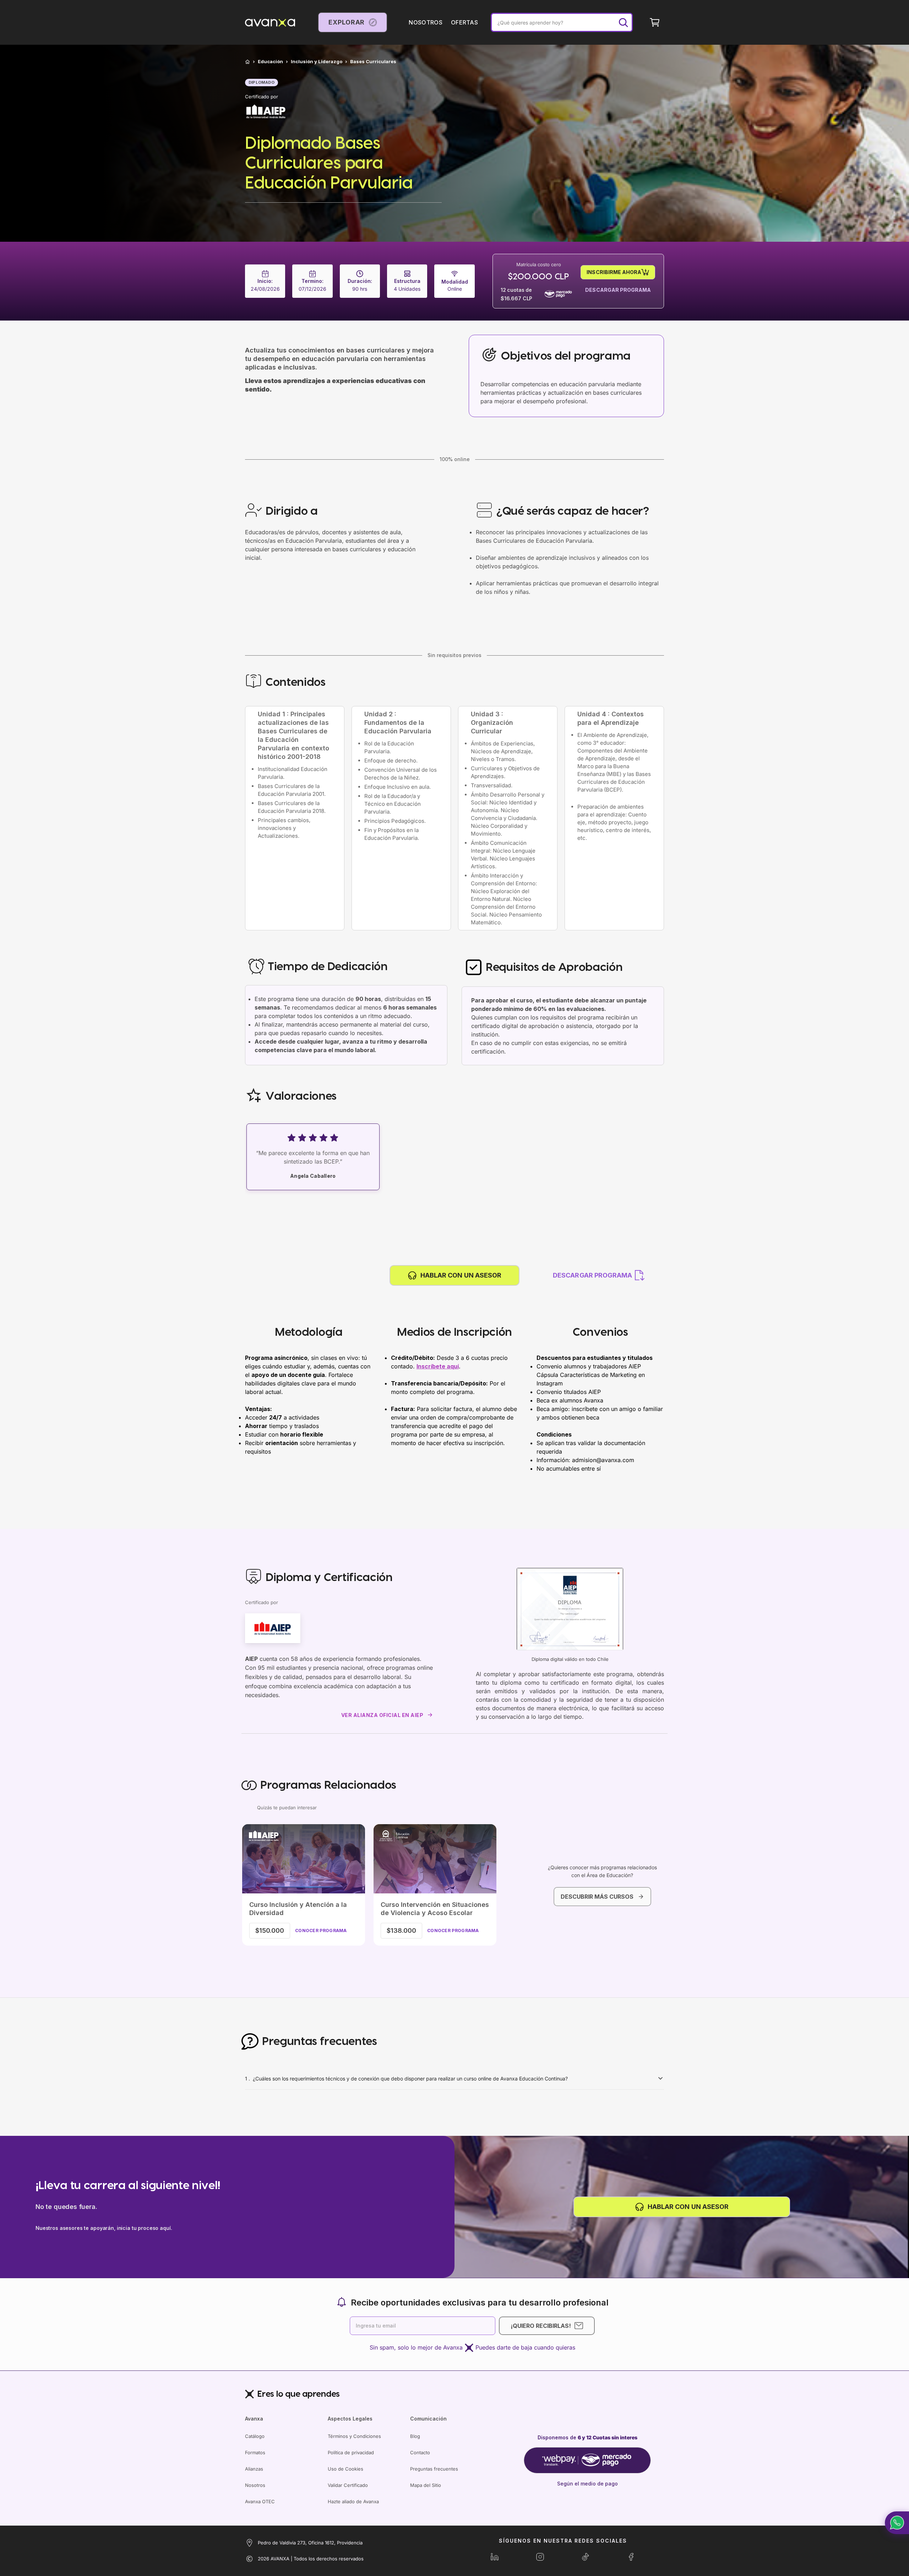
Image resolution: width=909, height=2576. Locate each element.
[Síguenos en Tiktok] (586, 2557)
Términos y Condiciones (354, 2436)
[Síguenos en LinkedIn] (495, 2557)
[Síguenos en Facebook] (631, 2557)
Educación (270, 62)
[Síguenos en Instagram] (540, 2557)
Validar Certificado (348, 2485)
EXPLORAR (347, 22)
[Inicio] (247, 62)
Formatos (255, 2452)
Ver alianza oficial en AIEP (382, 1715)
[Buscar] (623, 22)
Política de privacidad (351, 2452)
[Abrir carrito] (655, 22)
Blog (415, 2436)
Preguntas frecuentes (434, 2469)
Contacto (420, 2452)
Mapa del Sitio (426, 2485)
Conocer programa (321, 1930)
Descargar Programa (618, 290)
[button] (897, 2523)
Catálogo (255, 2436)
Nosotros (255, 2485)
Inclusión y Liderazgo (317, 62)
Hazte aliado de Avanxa (353, 2501)
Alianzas (254, 2469)
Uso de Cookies (345, 2469)
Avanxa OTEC (260, 2501)
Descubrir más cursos (597, 1897)
